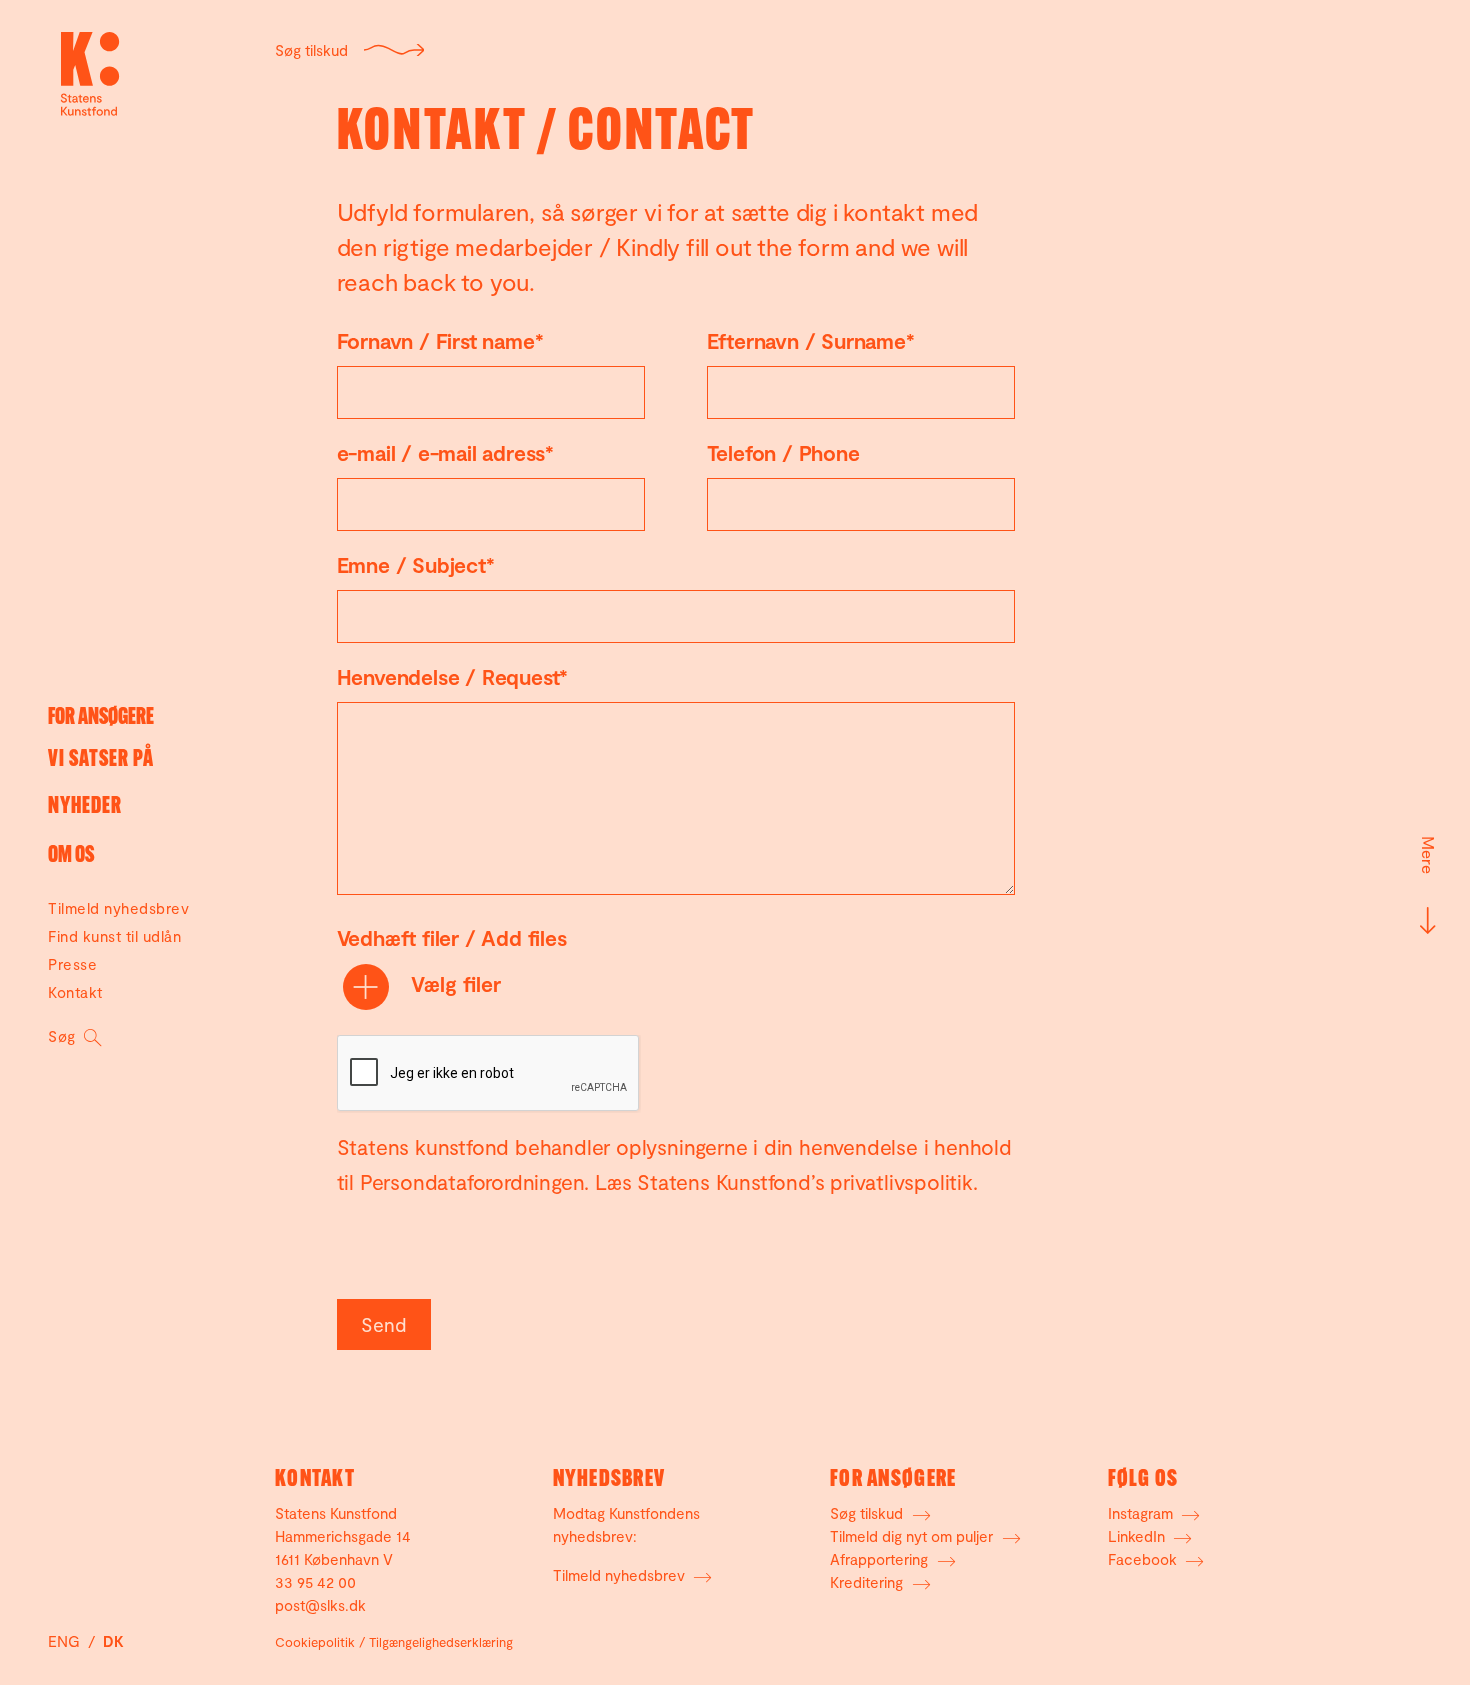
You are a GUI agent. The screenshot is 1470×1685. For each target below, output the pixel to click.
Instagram (1142, 1513)
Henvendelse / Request (453, 676)
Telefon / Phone (783, 452)
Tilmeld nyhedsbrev (118, 908)
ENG (66, 1641)
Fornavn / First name (440, 340)
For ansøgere (101, 718)
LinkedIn (1138, 1536)
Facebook (1144, 1559)
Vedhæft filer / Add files (452, 937)
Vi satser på (101, 760)
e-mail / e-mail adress (445, 452)
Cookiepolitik (315, 1642)
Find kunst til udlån (114, 936)
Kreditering (868, 1582)
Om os (71, 856)
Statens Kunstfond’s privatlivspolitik (805, 1181)
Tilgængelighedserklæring (441, 1642)
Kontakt (75, 992)
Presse (72, 964)
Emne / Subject (416, 564)
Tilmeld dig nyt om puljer (913, 1536)
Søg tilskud (311, 50)
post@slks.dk (320, 1605)
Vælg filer (453, 983)
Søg (64, 1036)
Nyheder (85, 807)
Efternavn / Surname (811, 340)
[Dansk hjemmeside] (90, 74)
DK (113, 1641)
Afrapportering (881, 1559)
